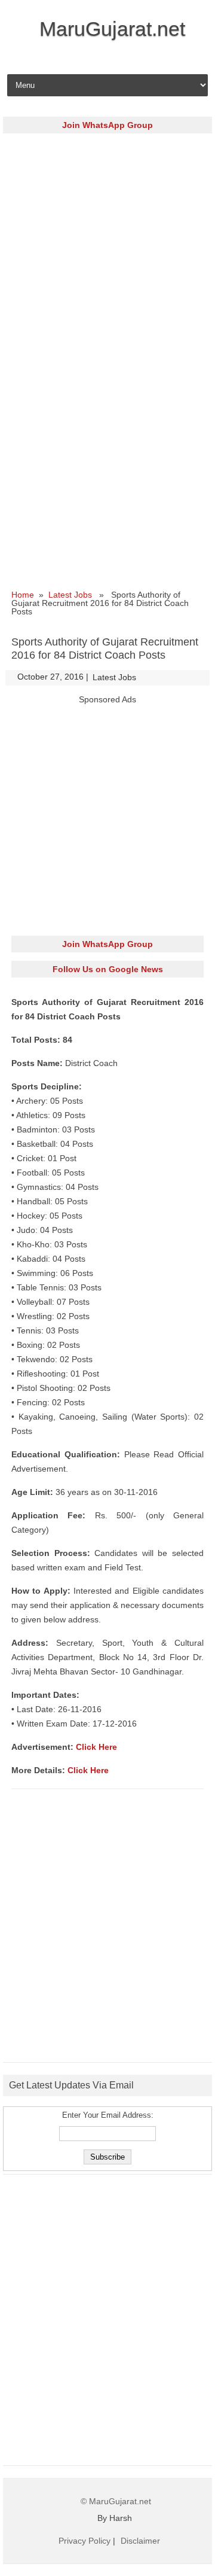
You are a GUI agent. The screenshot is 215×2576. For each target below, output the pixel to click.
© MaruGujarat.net (116, 2501)
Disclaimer (140, 2541)
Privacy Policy (85, 2541)
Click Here (96, 1747)
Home (23, 595)
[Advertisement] (107, 249)
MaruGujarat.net (112, 29)
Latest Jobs (70, 595)
